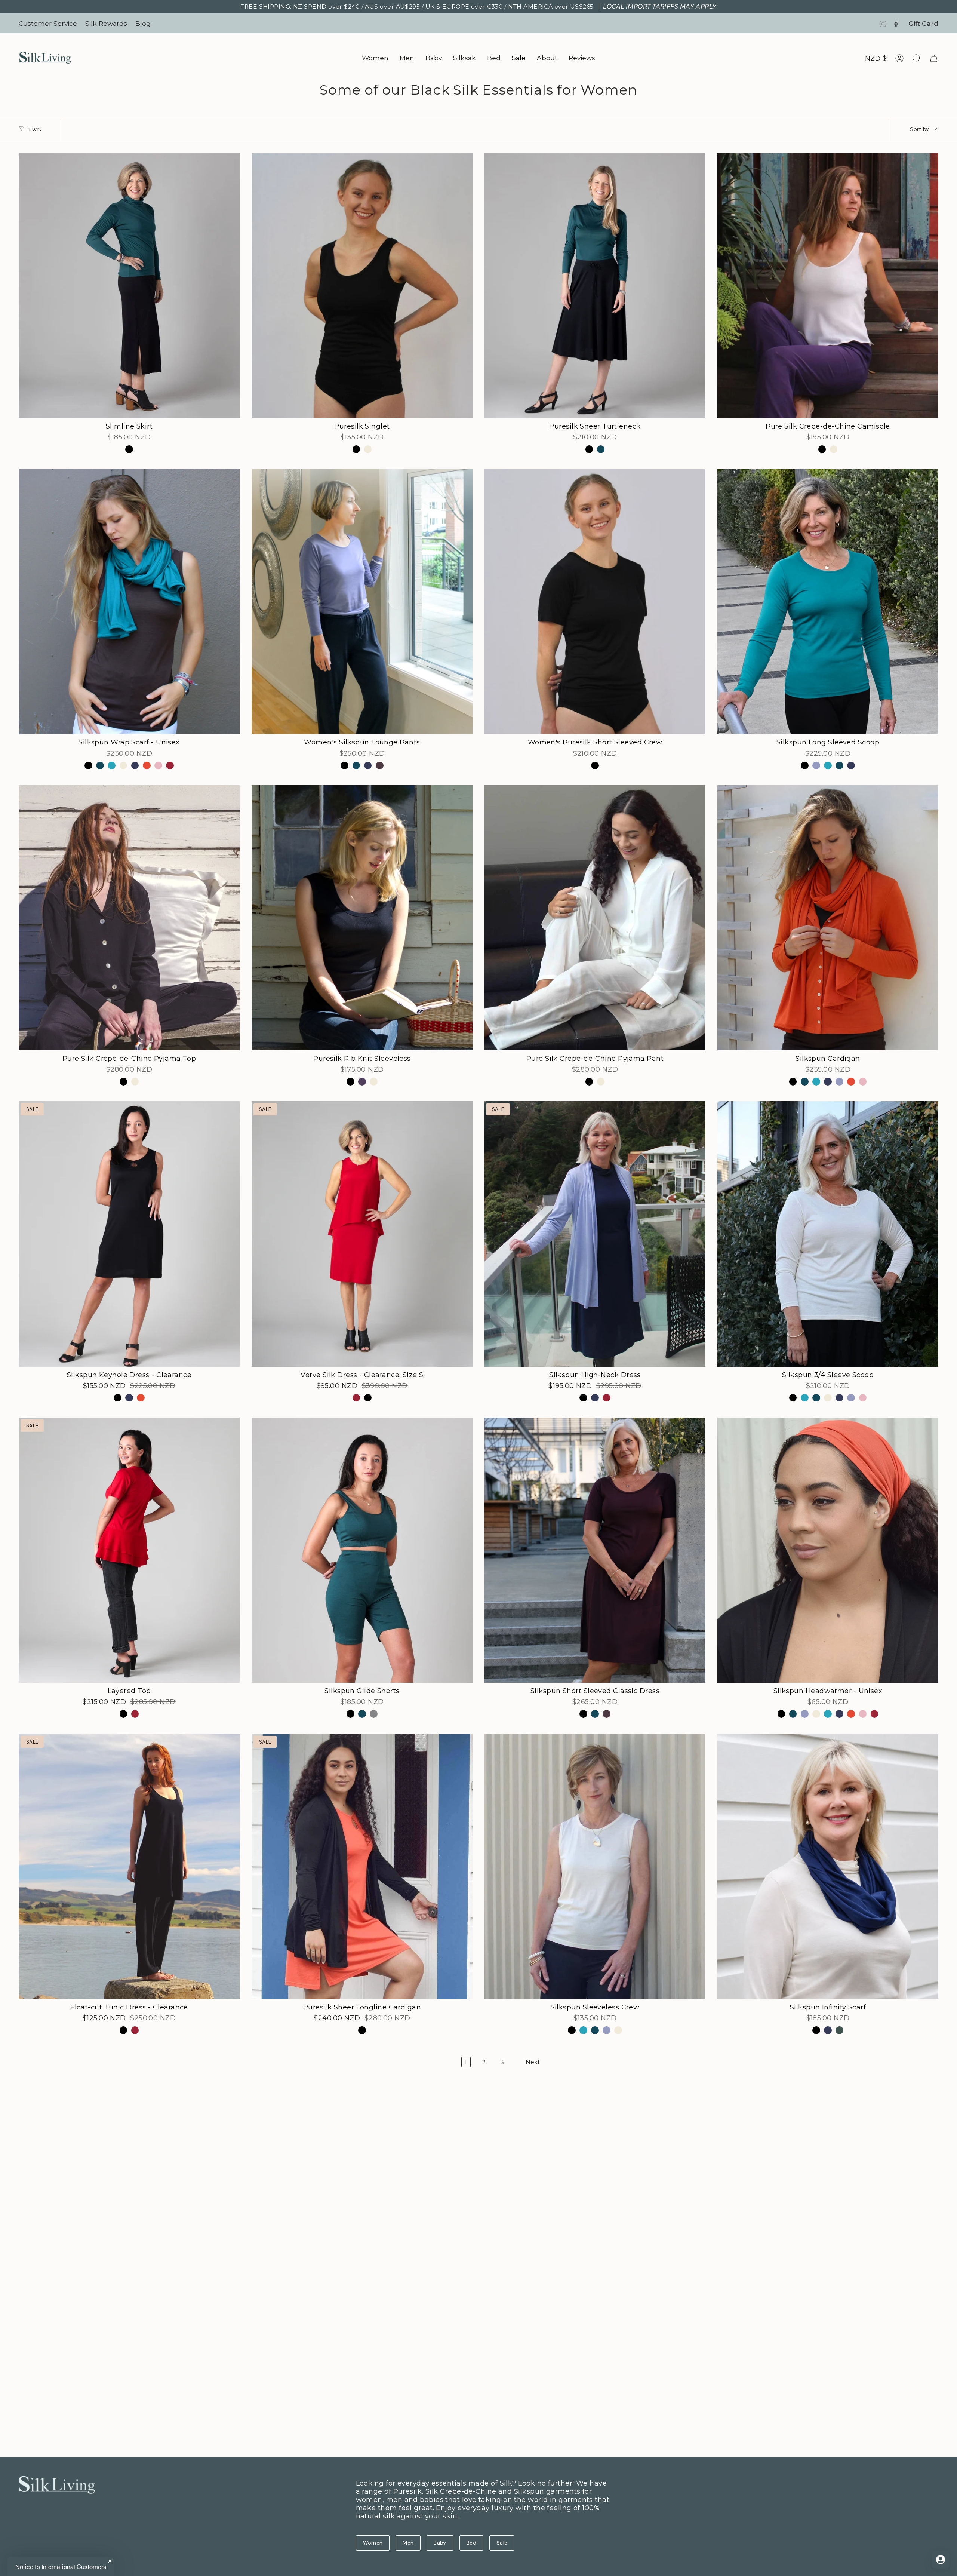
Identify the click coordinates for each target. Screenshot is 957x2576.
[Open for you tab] (941, 2560)
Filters (34, 129)
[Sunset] (170, 766)
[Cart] (934, 58)
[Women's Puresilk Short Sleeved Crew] (595, 601)
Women (373, 2543)
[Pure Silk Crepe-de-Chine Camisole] (828, 285)
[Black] (129, 449)
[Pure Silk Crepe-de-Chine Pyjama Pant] (595, 918)
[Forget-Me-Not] (816, 766)
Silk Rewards (106, 23)
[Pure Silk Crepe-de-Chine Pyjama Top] (129, 918)
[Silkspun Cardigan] (828, 918)
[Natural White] (368, 449)
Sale (502, 2543)
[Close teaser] (110, 2561)
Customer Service (48, 23)
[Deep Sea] (601, 449)
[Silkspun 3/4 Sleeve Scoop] (828, 1234)
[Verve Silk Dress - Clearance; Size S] (362, 1234)
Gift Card (923, 23)
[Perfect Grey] (374, 1714)
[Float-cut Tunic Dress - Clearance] (129, 1866)
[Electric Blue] (112, 766)
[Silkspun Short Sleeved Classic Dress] (595, 1550)
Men (408, 2543)
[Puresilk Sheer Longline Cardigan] (362, 1866)
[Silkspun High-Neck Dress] (595, 1234)
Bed (471, 2543)
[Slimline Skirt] (129, 285)
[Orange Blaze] (147, 766)
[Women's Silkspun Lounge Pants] (362, 601)
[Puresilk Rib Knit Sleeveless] (362, 918)
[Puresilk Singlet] (362, 285)
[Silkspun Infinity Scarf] (828, 1866)
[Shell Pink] (158, 766)
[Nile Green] (839, 2030)
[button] (375, 58)
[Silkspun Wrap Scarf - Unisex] (129, 601)
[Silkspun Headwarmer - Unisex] (828, 1550)
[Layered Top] (129, 1550)
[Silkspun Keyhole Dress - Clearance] (129, 1234)
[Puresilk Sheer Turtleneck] (595, 285)
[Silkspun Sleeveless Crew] (595, 1866)
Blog (143, 23)
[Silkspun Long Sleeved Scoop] (828, 601)
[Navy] (135, 766)
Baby (440, 2543)
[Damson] (362, 1082)
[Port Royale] (380, 766)
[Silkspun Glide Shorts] (362, 1550)
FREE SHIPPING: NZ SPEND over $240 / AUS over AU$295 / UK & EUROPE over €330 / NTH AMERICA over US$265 (478, 7)
